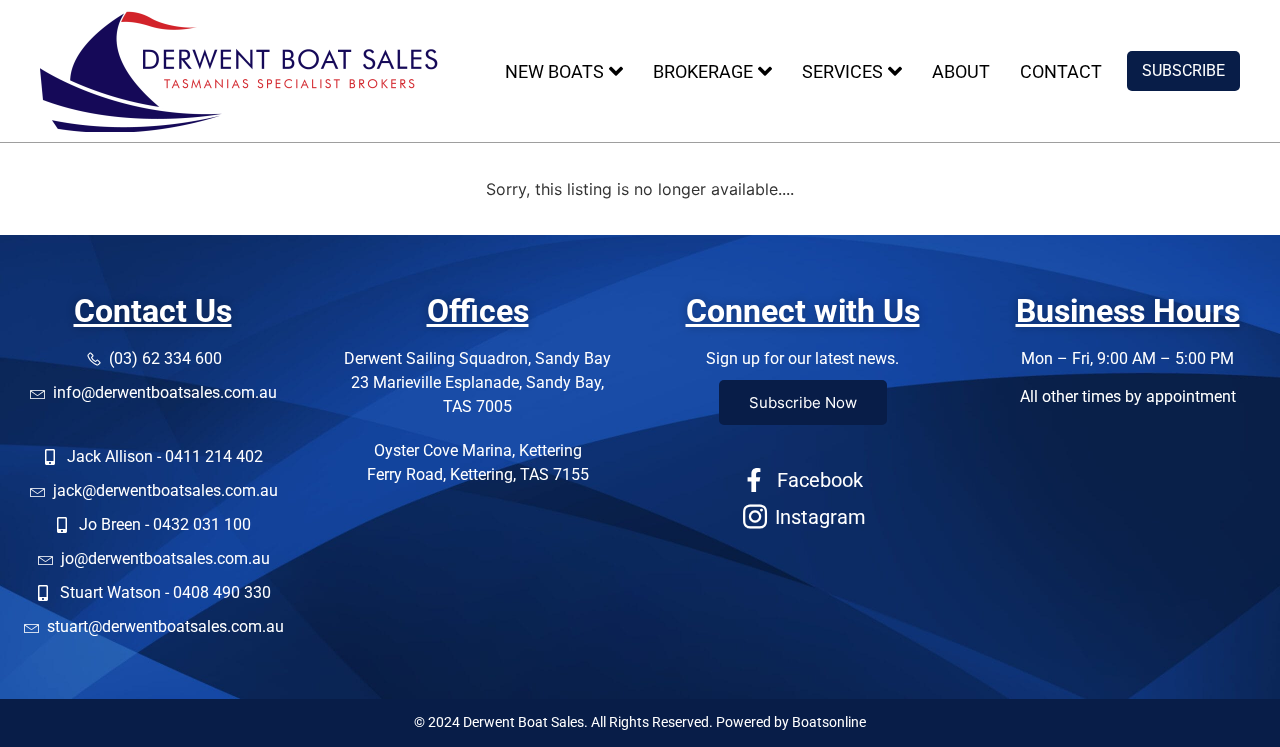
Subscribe (1183, 70)
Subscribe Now (803, 402)
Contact (1061, 71)
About (961, 71)
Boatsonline (829, 722)
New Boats (554, 71)
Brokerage (703, 71)
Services (842, 71)
